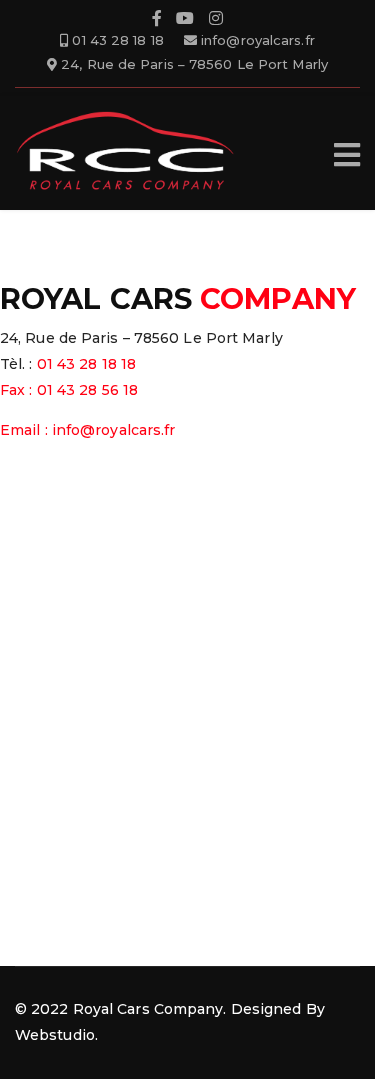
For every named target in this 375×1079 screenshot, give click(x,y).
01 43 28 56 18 (87, 390)
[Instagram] (216, 21)
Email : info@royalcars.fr (88, 430)
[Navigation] (347, 155)
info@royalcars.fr (258, 40)
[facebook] (157, 21)
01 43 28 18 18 (117, 40)
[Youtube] (185, 21)
